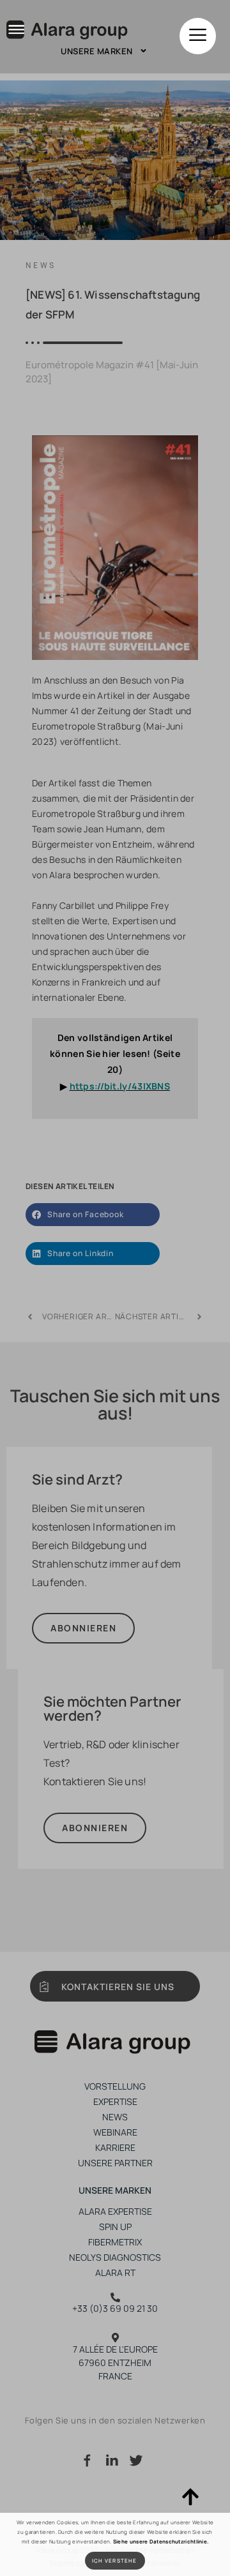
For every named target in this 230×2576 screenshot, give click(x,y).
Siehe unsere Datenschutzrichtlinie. (161, 2541)
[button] (198, 36)
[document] (115, 1288)
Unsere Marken (97, 51)
